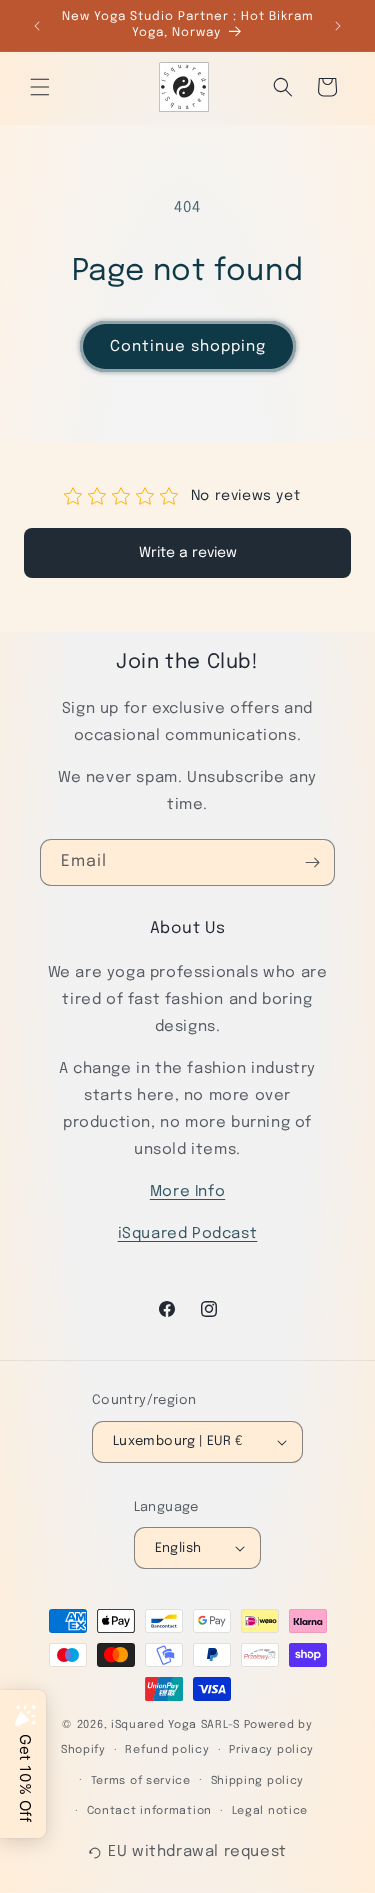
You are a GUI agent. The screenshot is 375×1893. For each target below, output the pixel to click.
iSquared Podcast (188, 1234)
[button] (40, 87)
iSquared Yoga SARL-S (175, 1725)
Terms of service (141, 1781)
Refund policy (167, 1750)
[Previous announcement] (37, 26)
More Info (187, 1192)
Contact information (149, 1811)
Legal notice (270, 1811)
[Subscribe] (312, 862)
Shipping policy (258, 1781)
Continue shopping (188, 347)
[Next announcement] (338, 26)
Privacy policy (271, 1750)
